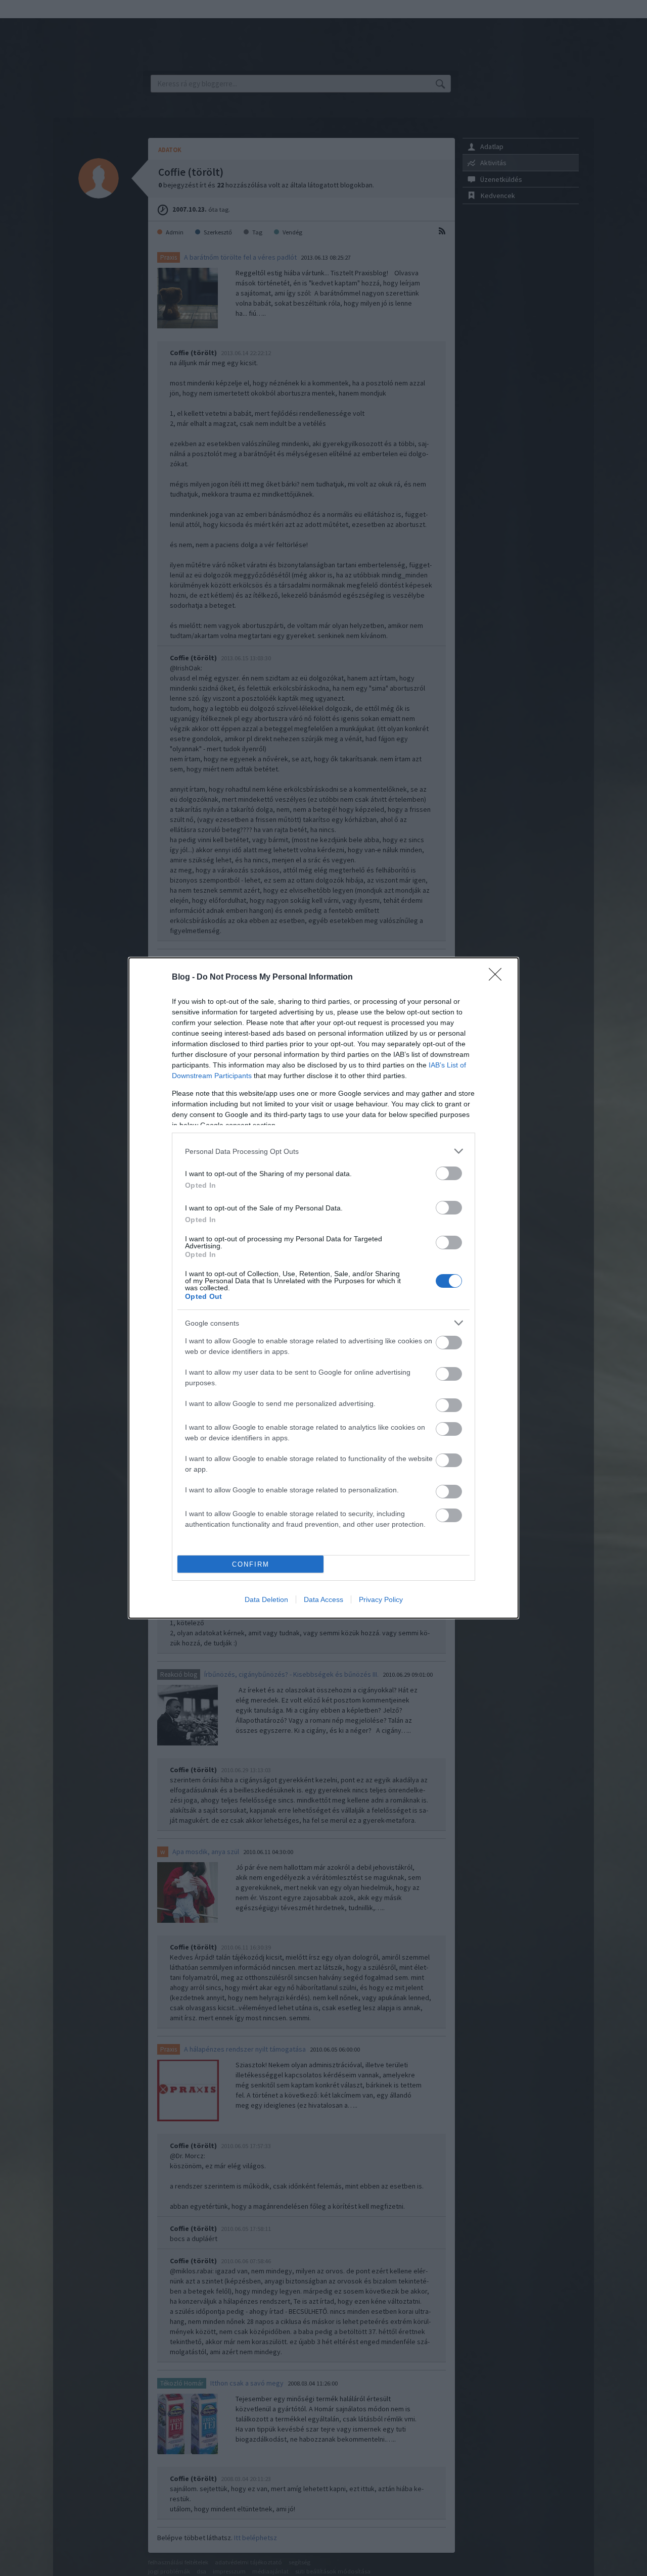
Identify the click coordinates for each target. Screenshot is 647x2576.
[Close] (498, 978)
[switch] (449, 1173)
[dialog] (323, 1288)
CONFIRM (251, 1564)
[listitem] (323, 1151)
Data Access (323, 1599)
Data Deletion (266, 1599)
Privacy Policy (381, 1599)
